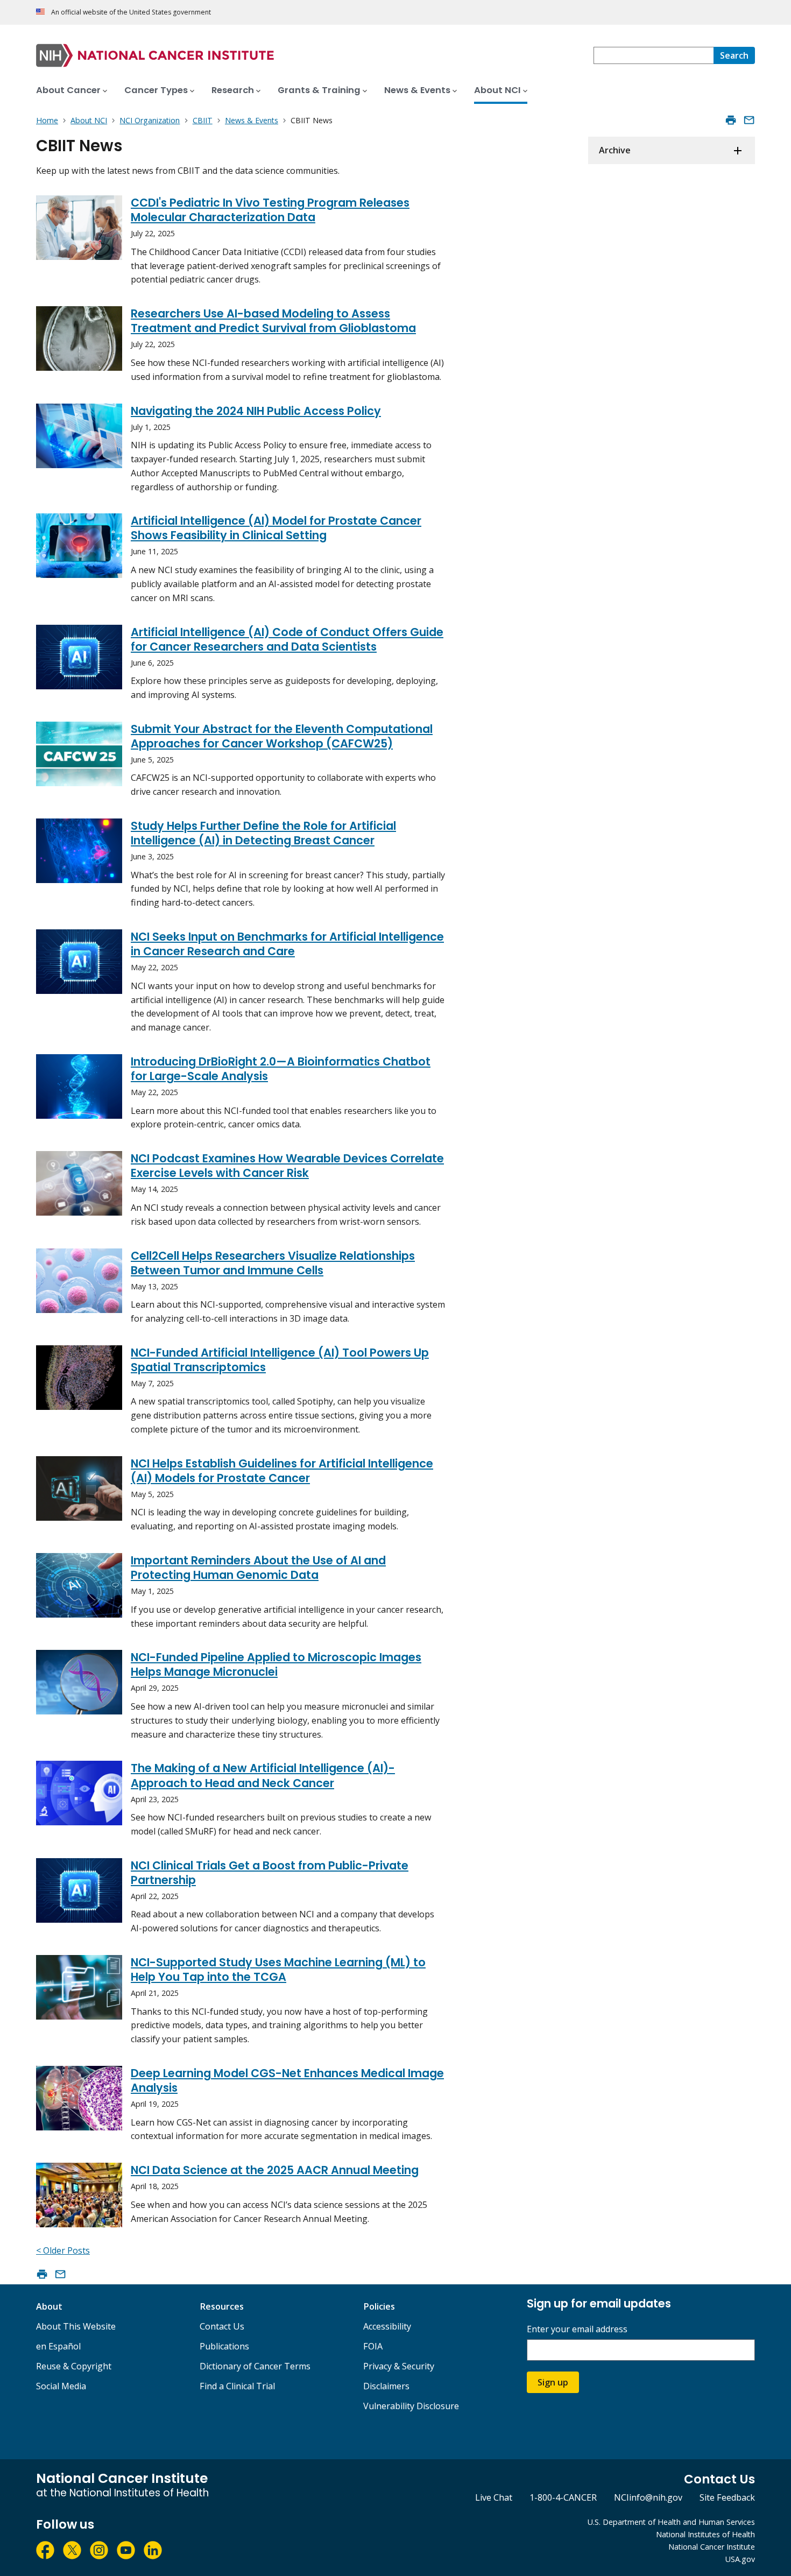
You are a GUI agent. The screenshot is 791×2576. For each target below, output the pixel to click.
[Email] (749, 120)
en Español (58, 2346)
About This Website (76, 2326)
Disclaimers (386, 2386)
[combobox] (654, 55)
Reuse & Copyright (74, 2366)
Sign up (553, 2382)
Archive (615, 150)
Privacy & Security (399, 2366)
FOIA (373, 2346)
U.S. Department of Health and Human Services (671, 2522)
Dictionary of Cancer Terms (255, 2366)
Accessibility (387, 2326)
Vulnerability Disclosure (411, 2406)
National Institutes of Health (705, 2534)
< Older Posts (63, 2250)
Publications (224, 2346)
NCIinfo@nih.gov (648, 2497)
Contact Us (222, 2326)
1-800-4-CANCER (563, 2497)
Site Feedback (727, 2497)
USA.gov (740, 2559)
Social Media (61, 2386)
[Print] (731, 120)
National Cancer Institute (712, 2547)
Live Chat (494, 2497)
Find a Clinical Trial (237, 2386)
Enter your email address (577, 2329)
